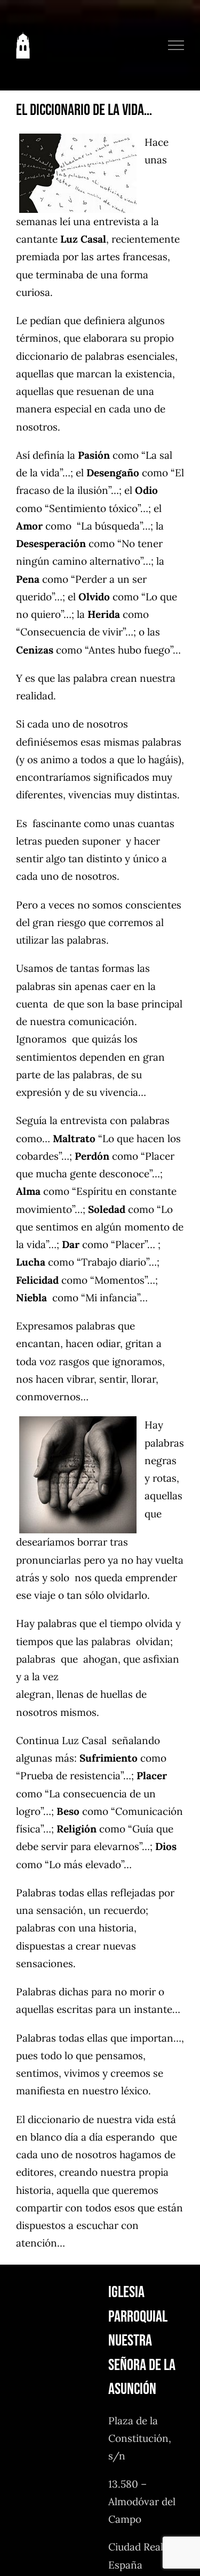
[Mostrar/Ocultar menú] (176, 45)
